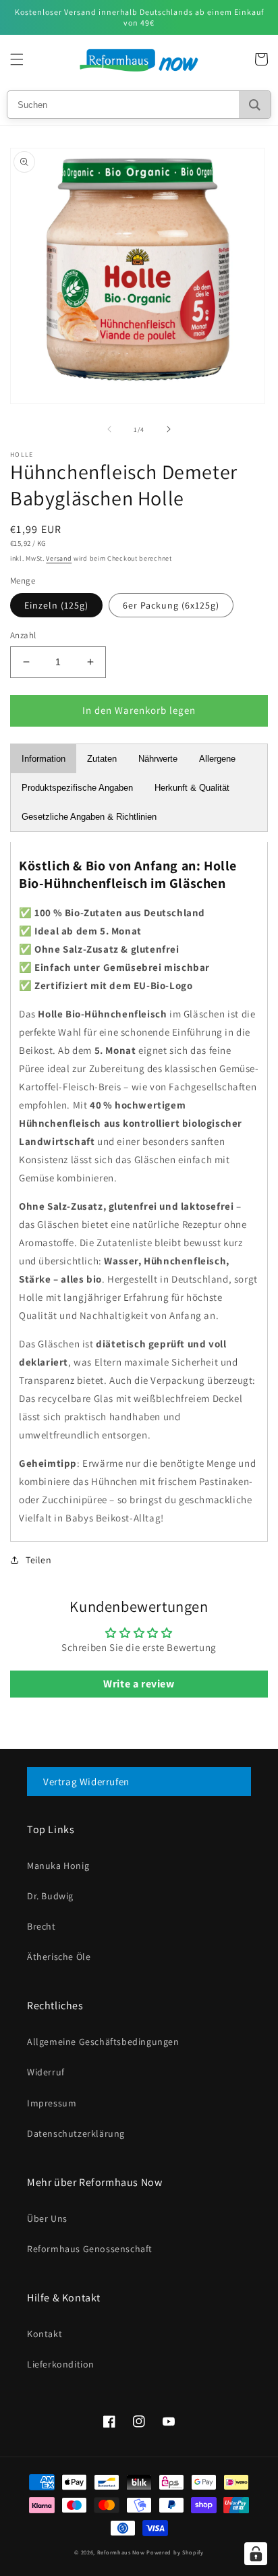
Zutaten (102, 759)
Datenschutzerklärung (76, 2133)
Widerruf (46, 2072)
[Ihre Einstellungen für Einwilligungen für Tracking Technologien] (256, 2554)
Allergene (217, 759)
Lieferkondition (61, 2364)
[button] (17, 59)
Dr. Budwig (50, 1896)
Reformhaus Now (121, 2552)
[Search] (255, 105)
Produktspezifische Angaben (77, 788)
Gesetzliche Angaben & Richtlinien (89, 817)
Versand (59, 558)
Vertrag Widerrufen (86, 1782)
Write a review (139, 1684)
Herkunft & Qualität (192, 788)
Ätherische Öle (59, 1957)
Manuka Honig (58, 1866)
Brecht (41, 1926)
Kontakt (45, 2334)
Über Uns (47, 2218)
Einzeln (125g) (56, 605)
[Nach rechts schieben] (169, 429)
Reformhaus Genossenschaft (90, 2249)
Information (44, 759)
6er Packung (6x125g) (171, 605)
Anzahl (23, 635)
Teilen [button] (39, 1560)
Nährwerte (158, 759)
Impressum (52, 2103)
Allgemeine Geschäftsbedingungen (103, 2042)
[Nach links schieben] (109, 429)
